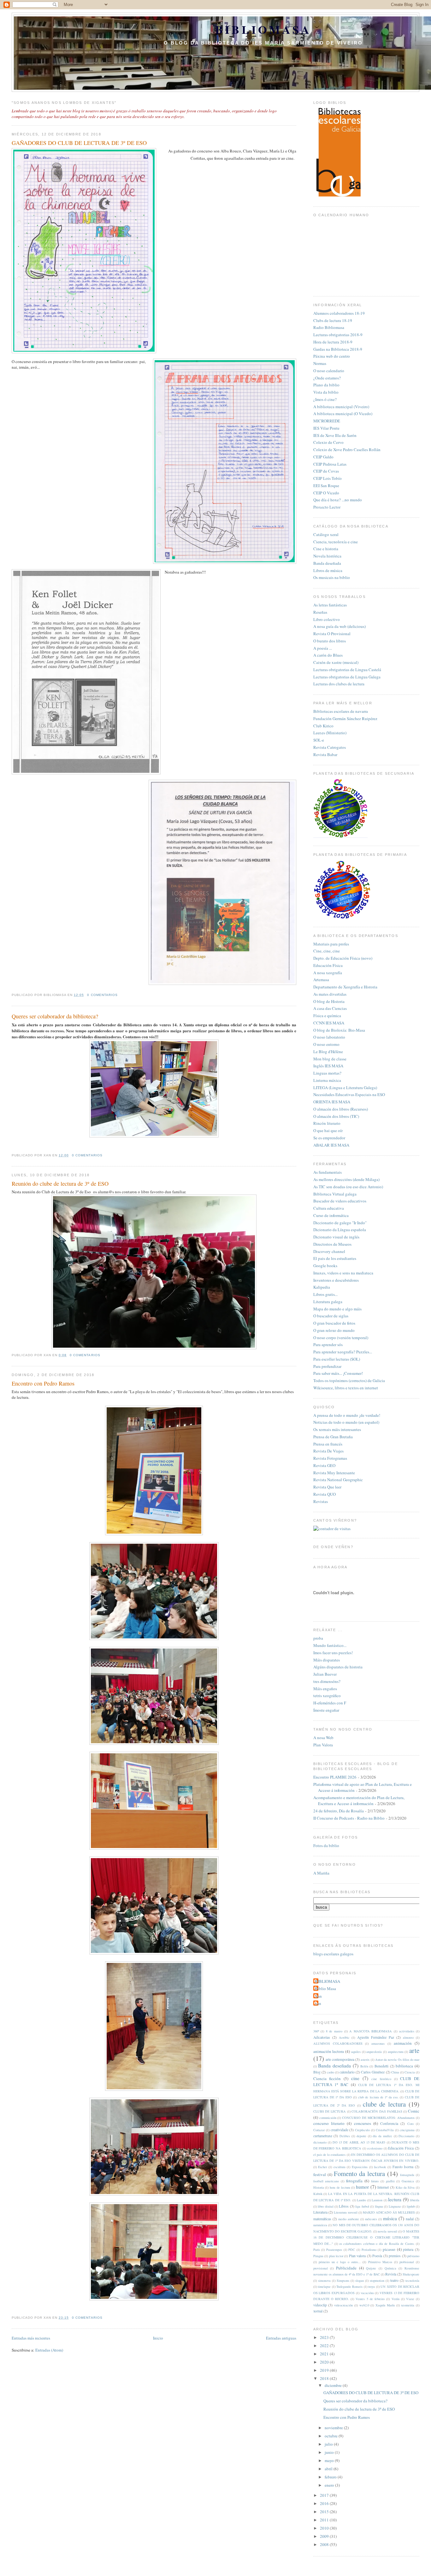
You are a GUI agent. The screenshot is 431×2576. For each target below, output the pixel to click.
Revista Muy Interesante (334, 1473)
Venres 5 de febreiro (370, 2299)
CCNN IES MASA (329, 1023)
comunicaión (328, 2118)
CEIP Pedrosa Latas (330, 464)
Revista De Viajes (328, 1451)
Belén (364, 2066)
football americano (326, 2181)
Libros (344, 2206)
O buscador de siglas (331, 1316)
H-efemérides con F (330, 1703)
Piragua (318, 2256)
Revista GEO (324, 1465)
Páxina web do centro (332, 356)
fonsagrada (407, 2175)
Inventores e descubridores (336, 1280)
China (395, 2072)
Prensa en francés (328, 1444)
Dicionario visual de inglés (336, 1237)
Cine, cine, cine (327, 951)
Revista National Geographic (338, 1480)
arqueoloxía (374, 2052)
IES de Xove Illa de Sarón (335, 435)
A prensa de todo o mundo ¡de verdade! (347, 1415)
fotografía (354, 2181)
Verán (396, 2299)
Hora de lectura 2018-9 (333, 342)
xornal (318, 2311)
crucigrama (407, 2130)
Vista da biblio (326, 392)
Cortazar (319, 2130)
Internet (383, 2187)
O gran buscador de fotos (334, 1323)
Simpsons (343, 2281)
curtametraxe (323, 2136)
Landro (361, 2200)
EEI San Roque (326, 486)
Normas (320, 363)
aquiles (356, 2052)
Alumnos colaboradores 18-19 (339, 313)
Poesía (377, 2256)
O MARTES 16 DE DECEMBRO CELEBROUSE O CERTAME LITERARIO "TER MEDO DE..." (366, 2237)
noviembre (334, 2428)
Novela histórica (327, 556)
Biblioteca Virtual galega (335, 1194)
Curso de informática (331, 1215)
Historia (319, 2187)
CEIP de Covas (326, 471)
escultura (339, 2167)
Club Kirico (323, 726)
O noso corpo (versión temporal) (341, 1338)
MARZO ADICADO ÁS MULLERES (389, 2212)
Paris (317, 2250)
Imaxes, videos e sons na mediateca (343, 1273)
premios (395, 2256)
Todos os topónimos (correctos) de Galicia (349, 1380)
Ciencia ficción (327, 2078)
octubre (332, 2436)
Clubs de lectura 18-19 (333, 320)
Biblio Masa (325, 1989)
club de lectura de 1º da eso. (378, 2097)
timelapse (324, 2287)
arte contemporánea (340, 2059)
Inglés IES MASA (328, 1066)
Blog (317, 2072)
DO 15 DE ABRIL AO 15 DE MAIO (359, 2142)
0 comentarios (102, 995)
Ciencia (410, 2072)
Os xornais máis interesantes (337, 1429)
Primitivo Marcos (380, 2262)
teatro (394, 2280)
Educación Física (328, 965)
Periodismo (369, 2250)
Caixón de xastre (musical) (336, 662)
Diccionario (406, 2136)
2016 (325, 2503)
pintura (408, 2249)
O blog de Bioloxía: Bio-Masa (339, 1030)
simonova (324, 2281)
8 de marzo (334, 2031)
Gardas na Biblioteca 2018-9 (338, 349)
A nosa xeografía (328, 973)
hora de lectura (340, 2187)
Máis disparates (327, 1660)
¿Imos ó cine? (325, 399)
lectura (395, 2199)
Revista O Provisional (332, 634)
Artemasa (321, 980)
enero (330, 2485)
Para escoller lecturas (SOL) (337, 1359)
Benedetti (381, 2066)
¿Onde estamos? (327, 378)
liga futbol (362, 2206)
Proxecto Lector (327, 507)
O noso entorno (326, 1044)
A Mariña (321, 1873)
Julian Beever (325, 1674)
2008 (325, 2544)
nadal (410, 2219)
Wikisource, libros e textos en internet (346, 1388)
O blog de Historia (329, 1001)
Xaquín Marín (385, 2305)
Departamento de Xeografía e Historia (345, 987)
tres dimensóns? (327, 1681)
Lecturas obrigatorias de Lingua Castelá (347, 670)
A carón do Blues (328, 655)
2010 (325, 2528)
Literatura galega (328, 1302)
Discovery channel (329, 1251)
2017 (325, 2495)
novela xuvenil (387, 2231)
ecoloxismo (375, 2148)
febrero (331, 2477)
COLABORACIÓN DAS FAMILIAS (377, 2111)
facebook (380, 2167)
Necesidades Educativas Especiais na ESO (349, 1094)
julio (329, 2444)
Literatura (320, 2212)
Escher (322, 2167)
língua (379, 2206)
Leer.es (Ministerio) (330, 733)
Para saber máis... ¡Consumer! (338, 1373)
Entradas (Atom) (49, 2350)
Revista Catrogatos (330, 747)
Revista (391, 2274)
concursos (363, 2123)
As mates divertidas (330, 994)
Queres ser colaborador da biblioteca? (55, 1016)
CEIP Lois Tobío (328, 478)
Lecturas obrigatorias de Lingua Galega (347, 677)
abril (329, 2469)
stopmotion (377, 2281)
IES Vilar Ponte (326, 428)
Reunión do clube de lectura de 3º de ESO (60, 1184)
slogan (360, 2281)
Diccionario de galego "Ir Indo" (340, 1223)
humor (362, 2187)
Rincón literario (327, 1123)
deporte (361, 2136)
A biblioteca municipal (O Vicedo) (343, 414)
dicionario (320, 2142)
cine (355, 2078)
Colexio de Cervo (328, 442)
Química (390, 2268)
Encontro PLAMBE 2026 (335, 1777)
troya (372, 2287)
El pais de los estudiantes (335, 1258)
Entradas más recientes (31, 2338)
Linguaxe (395, 2206)
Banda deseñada (327, 563)
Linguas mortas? (327, 1073)
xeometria (408, 2305)
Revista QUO (325, 1494)
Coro (410, 2124)
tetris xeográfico (327, 1696)
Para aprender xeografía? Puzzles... (343, 1352)
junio (330, 2452)
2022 (325, 2346)
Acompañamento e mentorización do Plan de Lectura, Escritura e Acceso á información (359, 1801)
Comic (414, 2111)
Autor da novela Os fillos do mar (397, 2060)
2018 (325, 2378)
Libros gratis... (325, 1294)
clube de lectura (384, 2104)
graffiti (390, 2181)
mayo (330, 2460)
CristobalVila (385, 2130)
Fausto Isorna (403, 2167)
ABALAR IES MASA (331, 1145)
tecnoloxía (412, 2281)
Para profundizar (327, 1366)
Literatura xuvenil (346, 2212)
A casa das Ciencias (330, 1008)
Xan (318, 1996)
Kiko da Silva (405, 2187)
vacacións (367, 2293)
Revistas (321, 1501)
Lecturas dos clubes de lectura (339, 684)
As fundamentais (328, 1172)
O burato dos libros (330, 641)
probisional (407, 2262)
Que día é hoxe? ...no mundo (338, 500)
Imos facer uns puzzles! (333, 1653)
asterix (365, 2060)
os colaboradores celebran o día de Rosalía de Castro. (377, 2244)
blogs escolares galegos (333, 1954)
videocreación (343, 2305)
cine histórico (381, 2079)
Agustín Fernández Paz (376, 2037)
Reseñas (320, 612)
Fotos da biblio (326, 1846)
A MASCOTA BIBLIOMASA (371, 2031)
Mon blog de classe (330, 1059)
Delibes (345, 2136)
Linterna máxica (327, 1080)
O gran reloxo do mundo (334, 1330)
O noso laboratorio (329, 1037)
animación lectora (329, 2051)
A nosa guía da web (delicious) (339, 626)
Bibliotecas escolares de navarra (341, 711)
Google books (325, 1266)
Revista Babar (325, 754)
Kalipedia (322, 1287)
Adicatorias (322, 2037)
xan (318, 2003)
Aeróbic (344, 2037)
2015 (325, 2512)
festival (320, 2174)
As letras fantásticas (330, 605)
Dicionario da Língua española (340, 1230)
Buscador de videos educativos (340, 1201)
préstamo (413, 2256)
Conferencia (389, 2123)
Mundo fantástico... (330, 1645)
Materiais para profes (331, 944)
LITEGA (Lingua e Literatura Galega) (345, 1088)
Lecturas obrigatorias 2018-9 (338, 335)
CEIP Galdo (323, 457)
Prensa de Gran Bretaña (333, 1437)
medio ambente (349, 2219)
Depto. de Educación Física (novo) (343, 958)
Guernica (408, 2181)
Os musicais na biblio (332, 577)
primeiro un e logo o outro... (340, 2262)
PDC (352, 2250)
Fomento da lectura (359, 2173)
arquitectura (396, 2052)
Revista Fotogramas (330, 1458)
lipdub (411, 2206)
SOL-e (319, 740)
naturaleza (320, 2225)
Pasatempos (334, 2250)
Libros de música (328, 570)
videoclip (320, 2305)
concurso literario (329, 2123)
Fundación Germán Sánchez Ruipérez (345, 719)
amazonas (378, 2043)
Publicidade (346, 2268)
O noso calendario (329, 371)
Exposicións (360, 2167)
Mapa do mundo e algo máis (337, 1309)
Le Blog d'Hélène (328, 1052)
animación (403, 2043)
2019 (325, 2370)
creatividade (339, 2130)
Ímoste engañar (326, 1710)
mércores (371, 2219)
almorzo (408, 2037)
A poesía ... (323, 648)
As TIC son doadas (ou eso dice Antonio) (348, 1187)
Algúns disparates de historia (338, 1667)
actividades (407, 2031)
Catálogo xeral (326, 534)
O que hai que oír (328, 1130)
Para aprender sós (328, 1345)
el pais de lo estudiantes (330, 2155)
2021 (325, 2354)
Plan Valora (323, 1745)
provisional (321, 2268)
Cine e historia (326, 549)
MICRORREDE (327, 421)
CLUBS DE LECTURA (330, 2111)
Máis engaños (325, 1689)
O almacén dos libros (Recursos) (341, 1109)
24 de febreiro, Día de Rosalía (339, 1811)
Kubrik (318, 2194)
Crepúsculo (362, 2130)
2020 (325, 2362)
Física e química (327, 1016)
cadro (331, 2072)
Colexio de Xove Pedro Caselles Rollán (347, 450)
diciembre (334, 2385)
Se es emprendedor (329, 1138)
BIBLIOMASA (263, 29)
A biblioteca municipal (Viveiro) (341, 407)
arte (414, 2050)
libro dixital (325, 2206)
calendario (347, 2072)
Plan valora (357, 2256)
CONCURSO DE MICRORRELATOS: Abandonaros (378, 2118)
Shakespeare (411, 2274)
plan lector (336, 2256)
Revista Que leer (327, 1487)
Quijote (371, 2268)
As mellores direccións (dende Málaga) (346, 1179)
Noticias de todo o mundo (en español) (346, 1422)
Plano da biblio (326, 385)
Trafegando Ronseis (349, 2287)
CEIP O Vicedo (326, 493)
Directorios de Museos (332, 1244)
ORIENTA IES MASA (332, 1102)
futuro (375, 2181)
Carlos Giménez (373, 2072)
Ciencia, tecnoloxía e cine (336, 542)
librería (415, 2200)
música (390, 2218)
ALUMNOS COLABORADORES (338, 2043)
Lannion (377, 2200)
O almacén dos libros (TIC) (336, 1116)
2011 (325, 2520)
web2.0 (364, 2305)
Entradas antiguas (281, 2338)
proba (318, 1638)
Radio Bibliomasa (329, 327)
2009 (325, 2536)
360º (316, 2031)
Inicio (158, 2338)
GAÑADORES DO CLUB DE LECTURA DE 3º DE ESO (79, 143)
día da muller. (382, 2136)
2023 (325, 2337)
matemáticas (322, 2219)
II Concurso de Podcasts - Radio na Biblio (349, 1818)
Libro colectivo (327, 619)
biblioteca (404, 2066)
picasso (389, 2249)
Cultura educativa (329, 1208)
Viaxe (410, 2299)
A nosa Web (323, 1738)
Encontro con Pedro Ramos (43, 1383)
